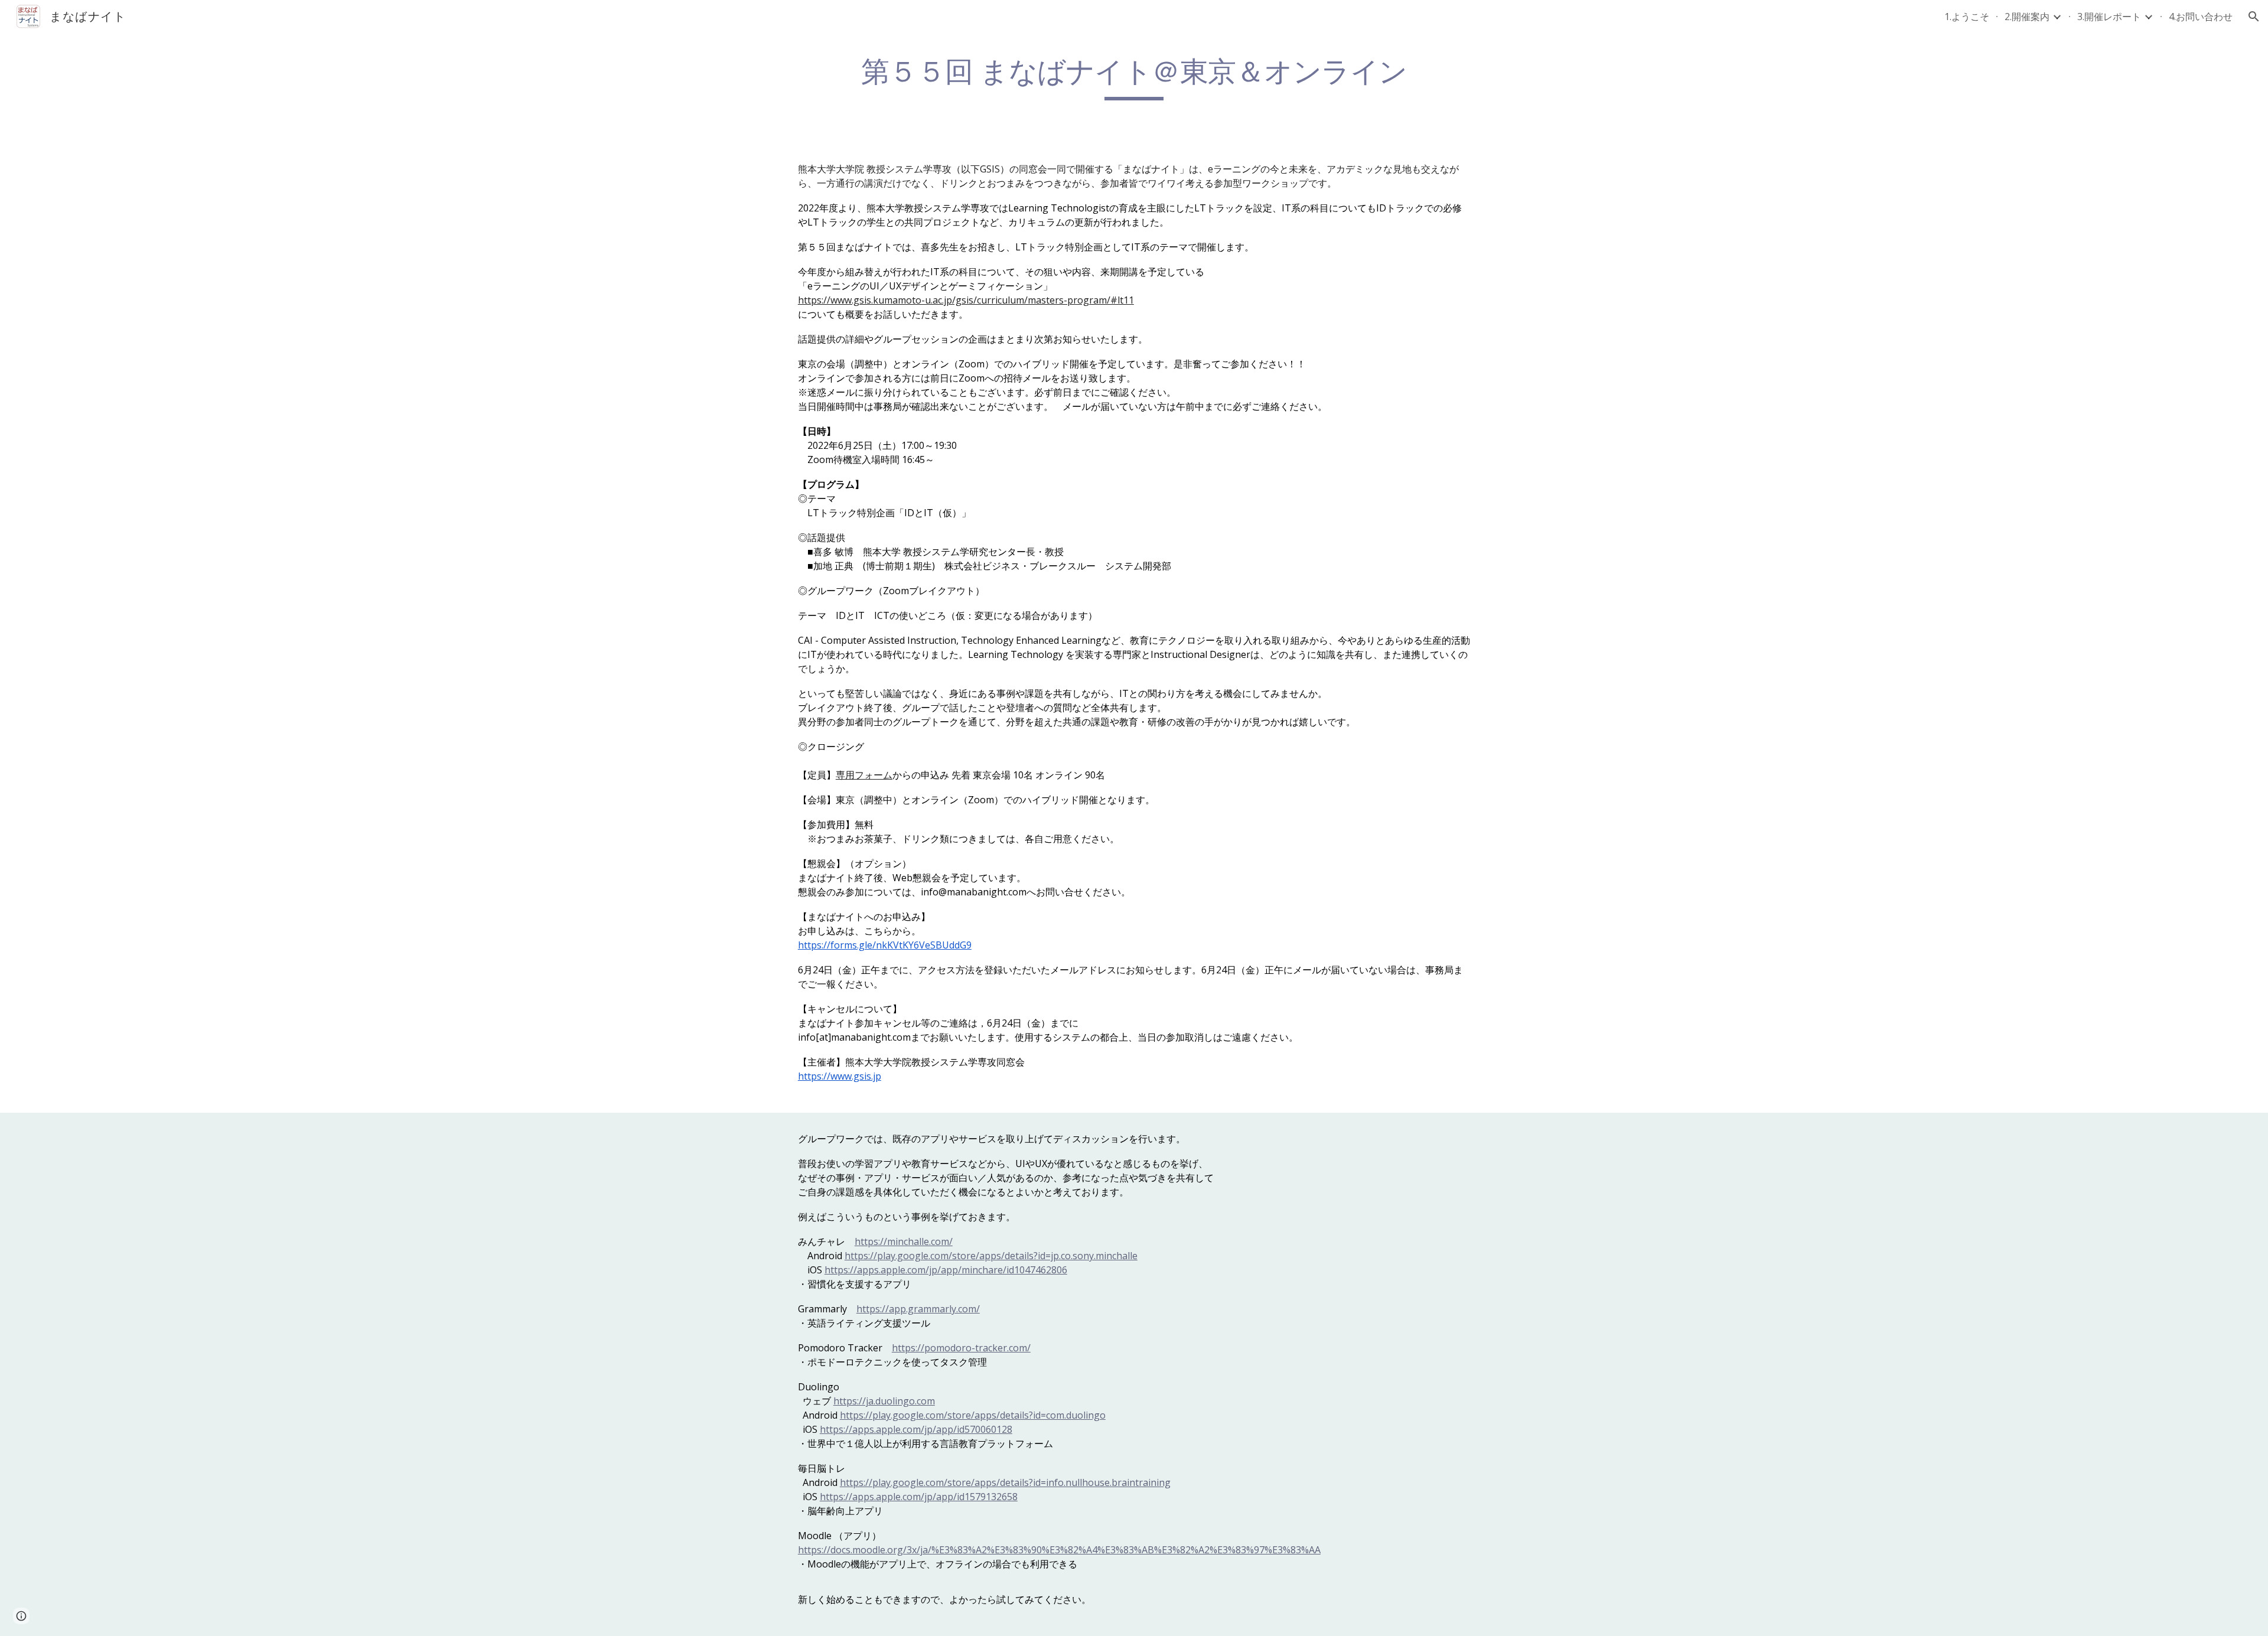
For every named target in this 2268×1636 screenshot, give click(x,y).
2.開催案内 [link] (2027, 17)
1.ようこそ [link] (1967, 17)
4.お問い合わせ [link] (2201, 17)
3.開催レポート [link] (2109, 17)
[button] (2254, 17)
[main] (1134, 77)
